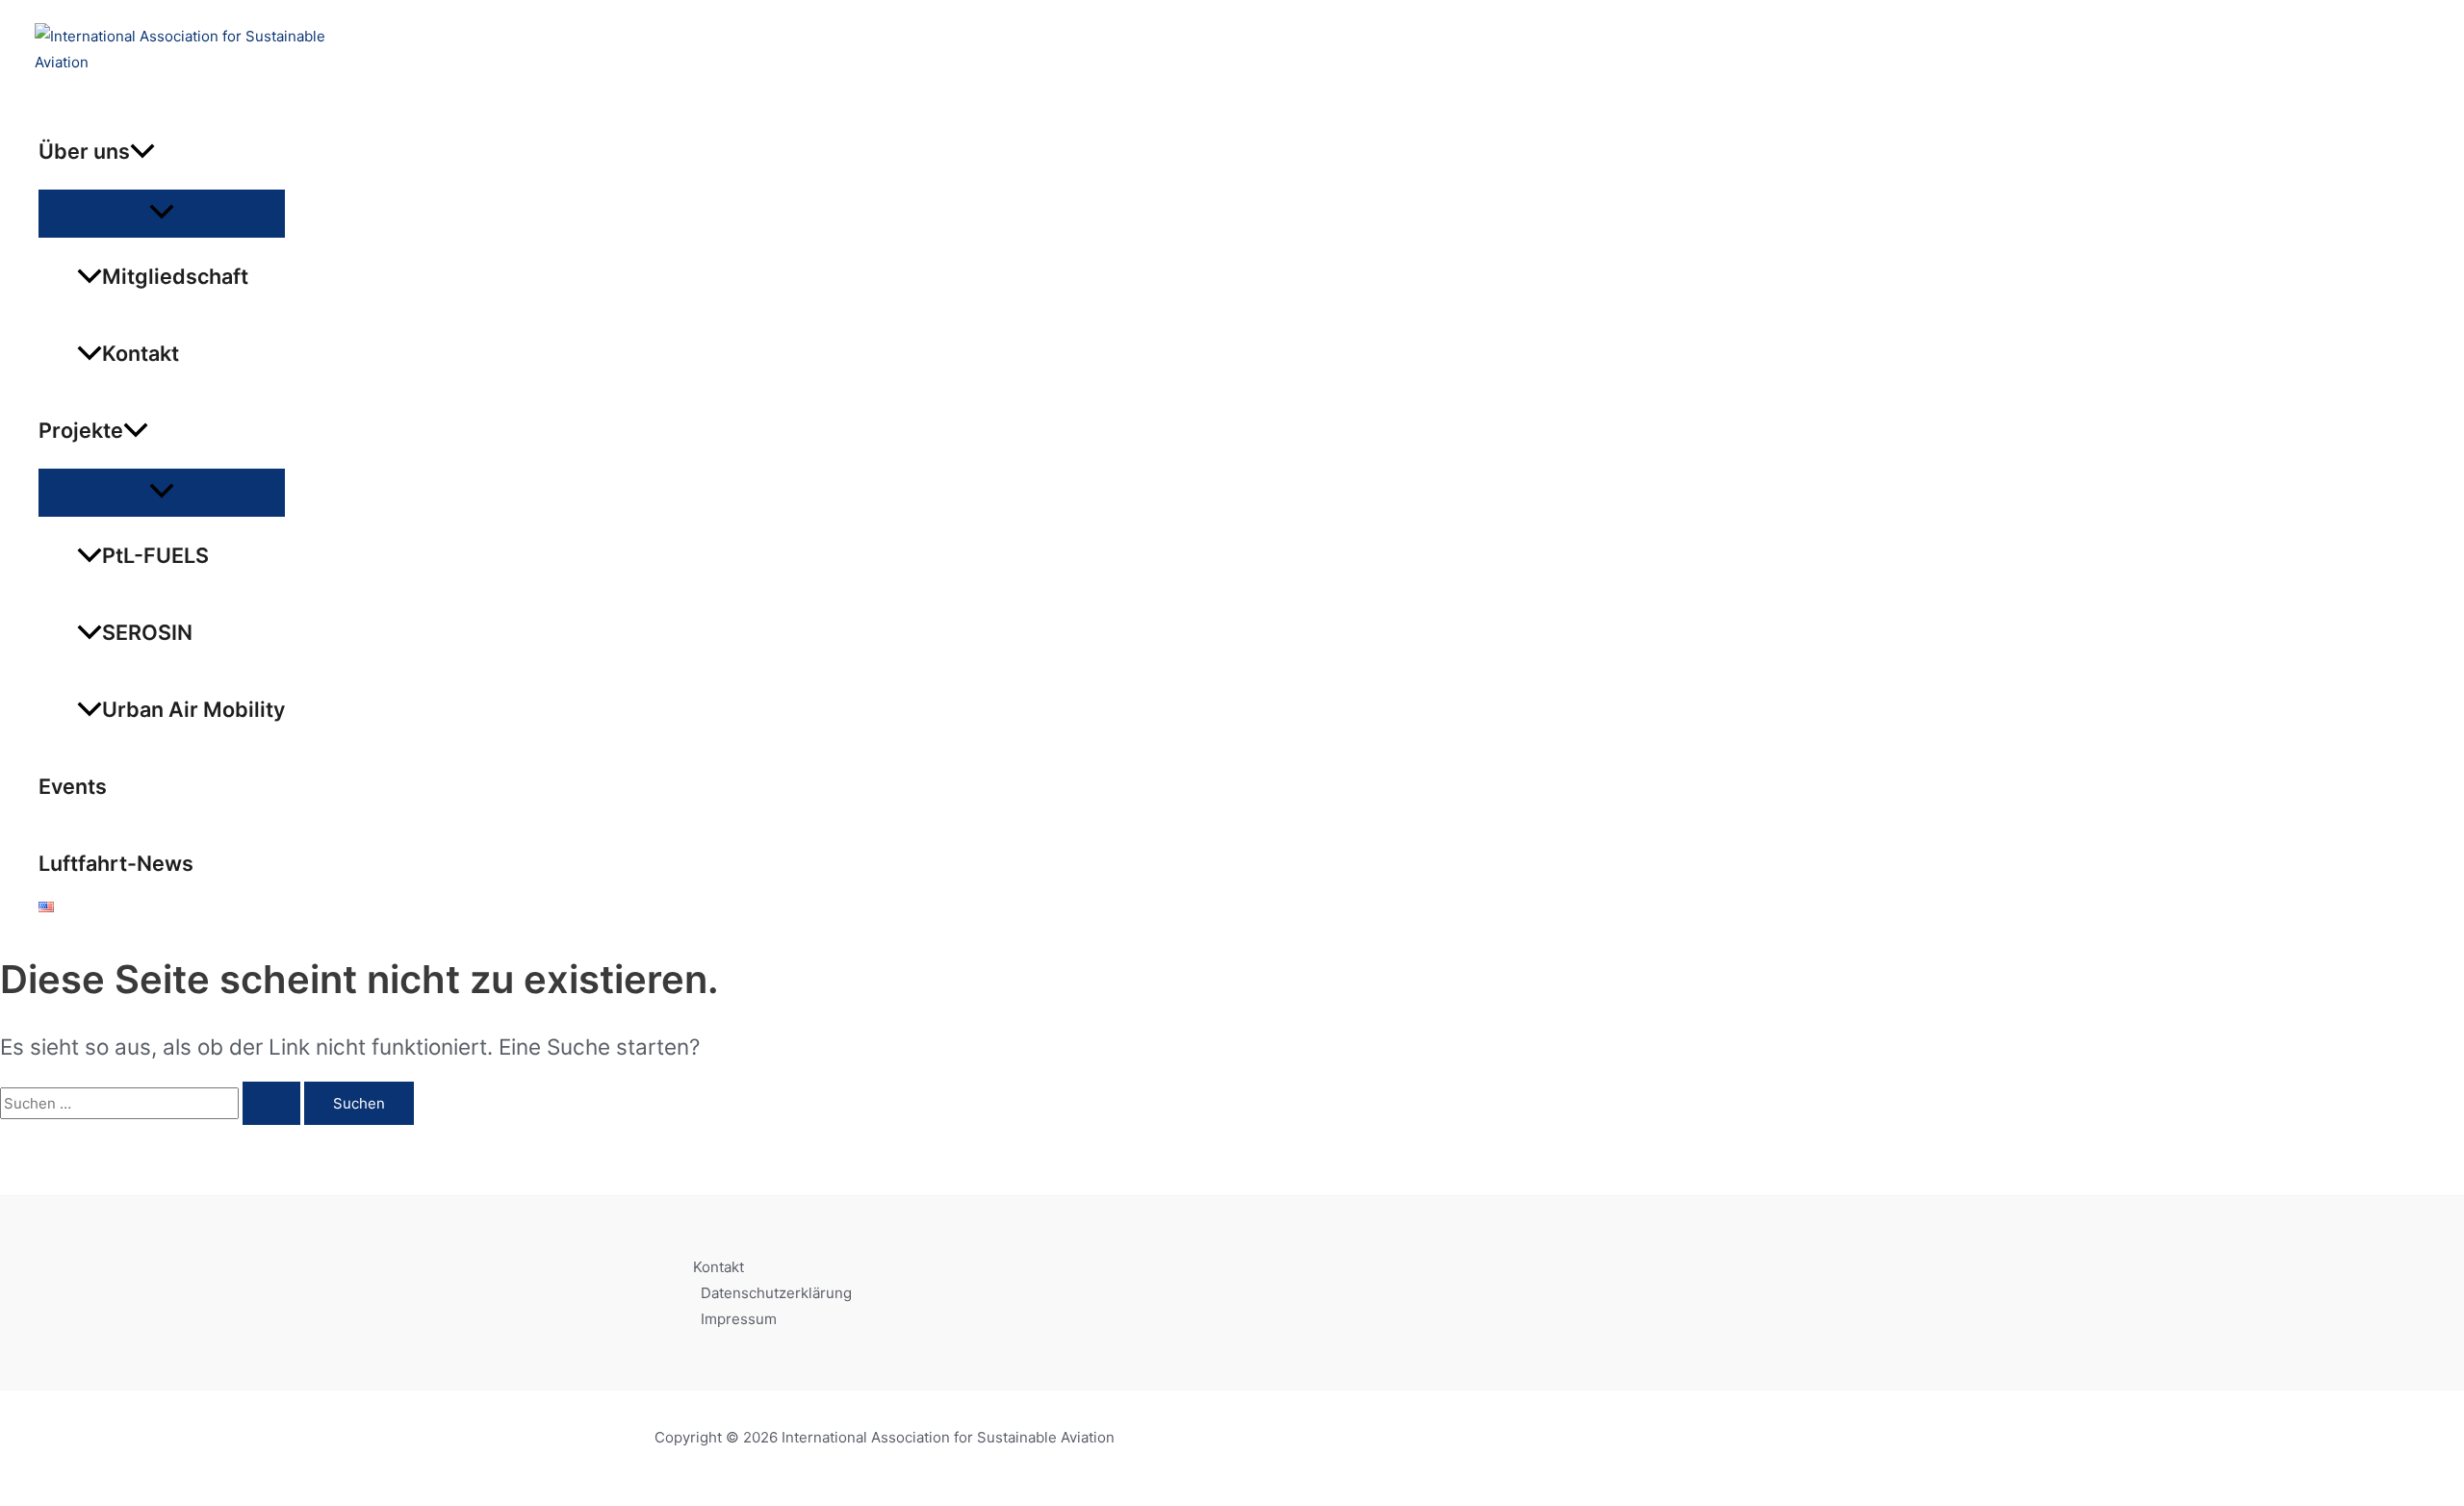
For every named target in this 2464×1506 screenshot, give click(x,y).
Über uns (84, 151)
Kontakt (141, 353)
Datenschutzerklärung (776, 1293)
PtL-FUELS (155, 555)
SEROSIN (147, 632)
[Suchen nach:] (152, 1103)
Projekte (81, 430)
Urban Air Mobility (193, 709)
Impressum (739, 1319)
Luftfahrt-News (116, 863)
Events (73, 786)
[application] (142, 151)
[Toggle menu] (162, 213)
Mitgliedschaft (175, 276)
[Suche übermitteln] (271, 1103)
